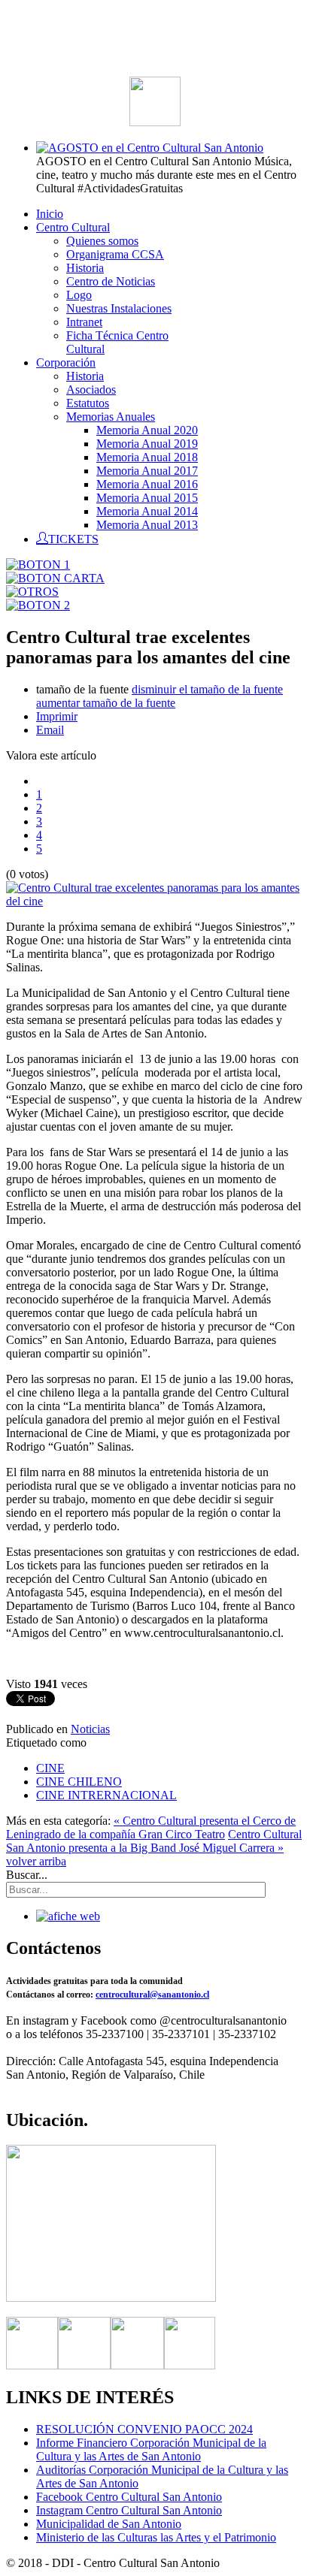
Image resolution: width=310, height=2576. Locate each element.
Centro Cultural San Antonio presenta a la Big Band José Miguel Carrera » (154, 1841)
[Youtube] (190, 2365)
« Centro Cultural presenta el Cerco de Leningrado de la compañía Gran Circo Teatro (151, 1827)
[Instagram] (137, 2365)
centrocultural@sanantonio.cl (152, 1995)
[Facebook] (32, 2365)
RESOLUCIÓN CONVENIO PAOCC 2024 (144, 2429)
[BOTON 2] (38, 605)
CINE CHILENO (79, 1782)
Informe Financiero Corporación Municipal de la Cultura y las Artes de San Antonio (151, 2449)
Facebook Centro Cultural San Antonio (129, 2497)
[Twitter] (84, 2365)
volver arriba (36, 1861)
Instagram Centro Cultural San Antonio (129, 2510)
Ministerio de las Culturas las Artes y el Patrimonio (156, 2537)
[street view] (111, 2298)
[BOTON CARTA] (55, 578)
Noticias (90, 1729)
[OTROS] (32, 592)
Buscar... (27, 1875)
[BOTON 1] (38, 565)
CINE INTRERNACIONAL (106, 1795)
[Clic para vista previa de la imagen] (155, 901)
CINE (50, 1768)
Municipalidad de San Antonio (109, 2524)
